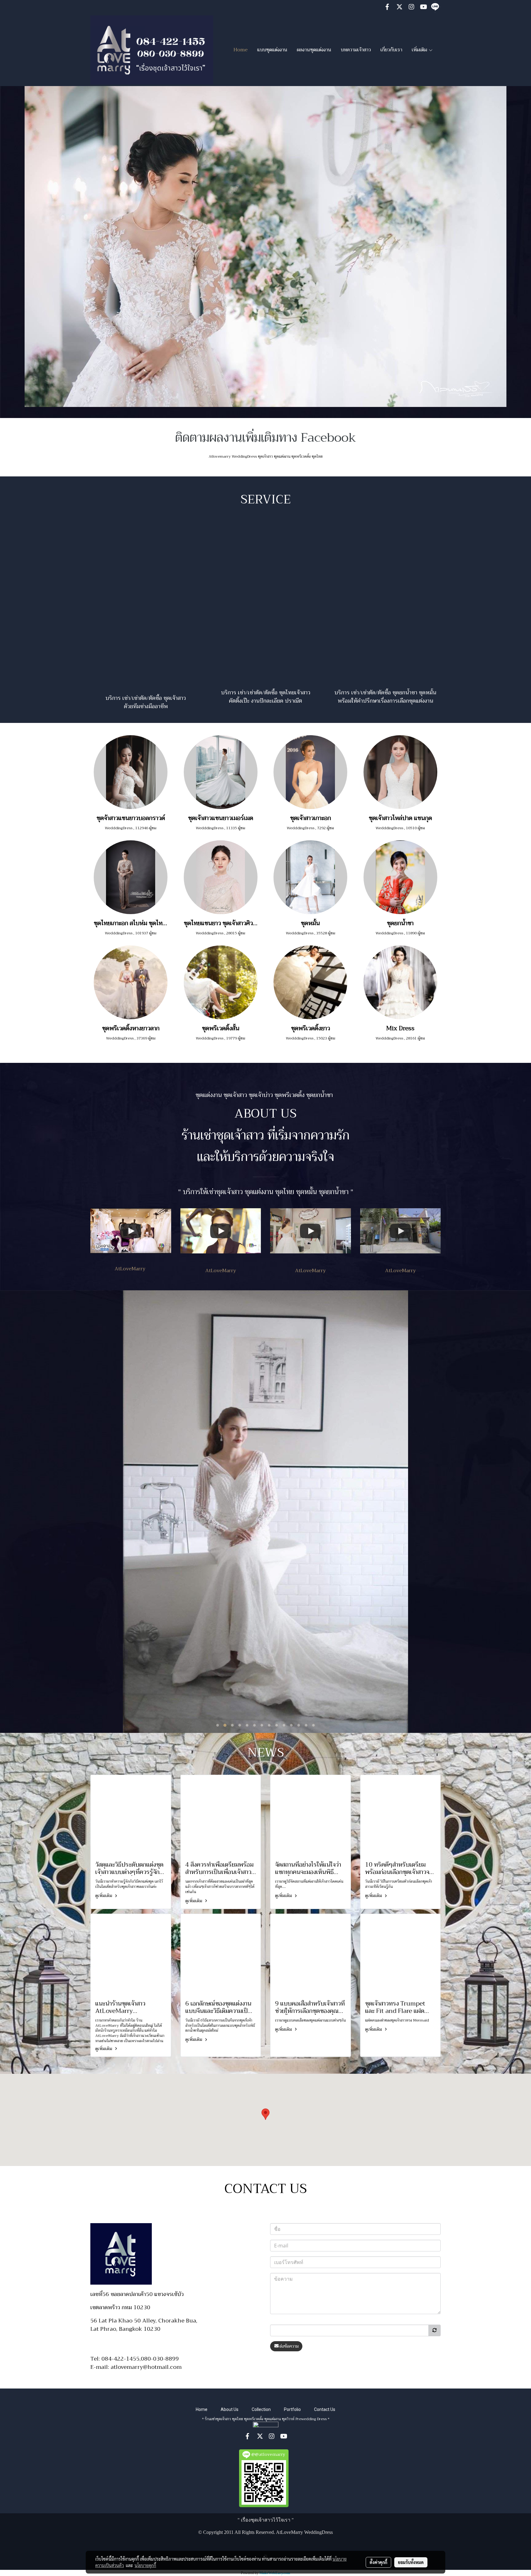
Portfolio (292, 2409)
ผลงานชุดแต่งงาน (314, 50)
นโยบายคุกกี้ (145, 2565)
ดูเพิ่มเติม (104, 1896)
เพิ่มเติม (420, 50)
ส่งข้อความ (289, 2346)
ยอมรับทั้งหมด (411, 2562)
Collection (261, 2409)
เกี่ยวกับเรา (391, 50)
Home (241, 50)
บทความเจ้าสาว (356, 50)
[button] (265, 2114)
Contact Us (325, 2409)
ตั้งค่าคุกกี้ (378, 2562)
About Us (230, 2409)
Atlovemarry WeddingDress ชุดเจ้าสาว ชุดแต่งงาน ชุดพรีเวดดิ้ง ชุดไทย (266, 456)
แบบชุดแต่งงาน (272, 50)
